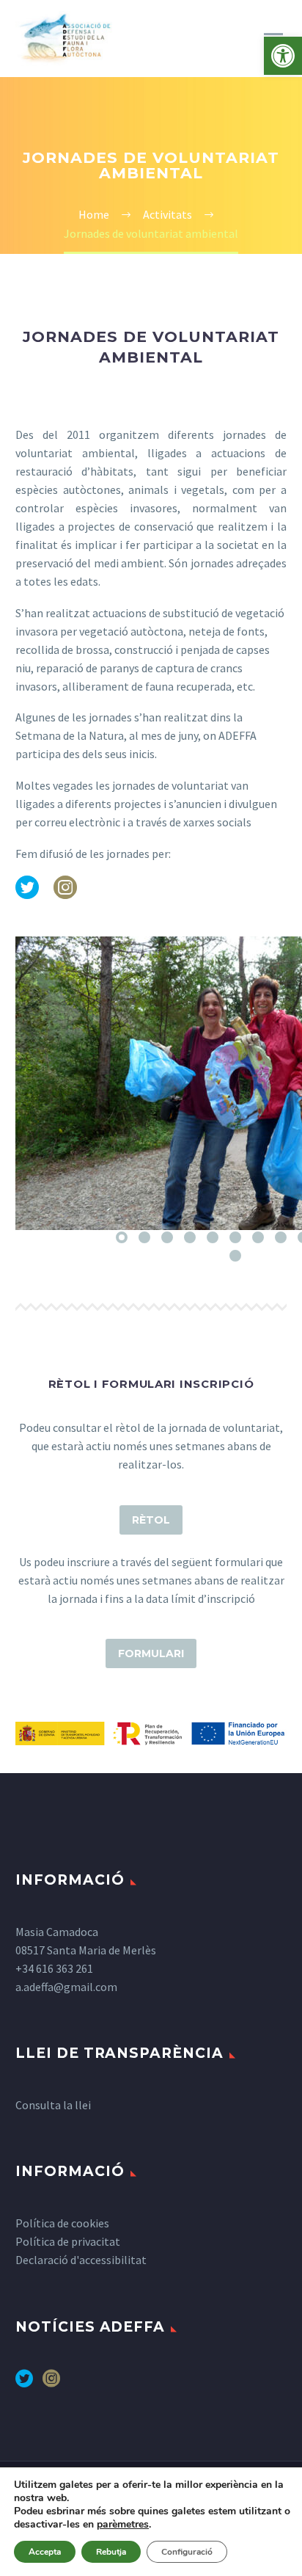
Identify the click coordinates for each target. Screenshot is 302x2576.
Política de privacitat (68, 2241)
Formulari (151, 1653)
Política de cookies (62, 2223)
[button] (283, 56)
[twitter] (24, 2383)
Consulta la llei (53, 2105)
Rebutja (111, 2552)
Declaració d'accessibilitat (81, 2260)
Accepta (45, 2552)
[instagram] (51, 2383)
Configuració (187, 2552)
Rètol (151, 1520)
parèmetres (123, 2525)
